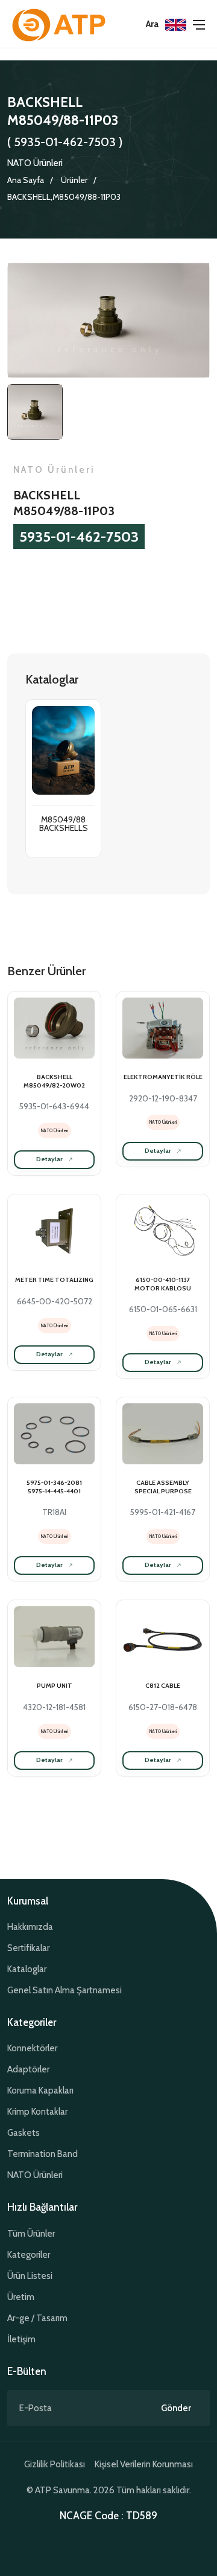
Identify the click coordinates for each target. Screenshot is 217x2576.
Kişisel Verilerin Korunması (144, 2464)
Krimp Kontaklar (37, 2112)
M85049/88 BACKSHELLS (64, 824)
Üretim (21, 2297)
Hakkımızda (30, 1927)
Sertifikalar (28, 1948)
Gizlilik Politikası (55, 2464)
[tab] (35, 412)
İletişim (21, 2339)
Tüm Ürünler (31, 2234)
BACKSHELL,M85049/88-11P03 (64, 197)
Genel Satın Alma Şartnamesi (64, 1990)
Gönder (176, 2408)
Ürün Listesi (30, 2276)
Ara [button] (152, 24)
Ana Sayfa (26, 180)
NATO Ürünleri (35, 163)
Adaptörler (28, 2069)
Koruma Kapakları (40, 2091)
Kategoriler (29, 2255)
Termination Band (42, 2154)
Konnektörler (32, 2048)
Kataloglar (27, 1969)
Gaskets (24, 2133)
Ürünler (74, 180)
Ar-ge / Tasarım (37, 2318)
